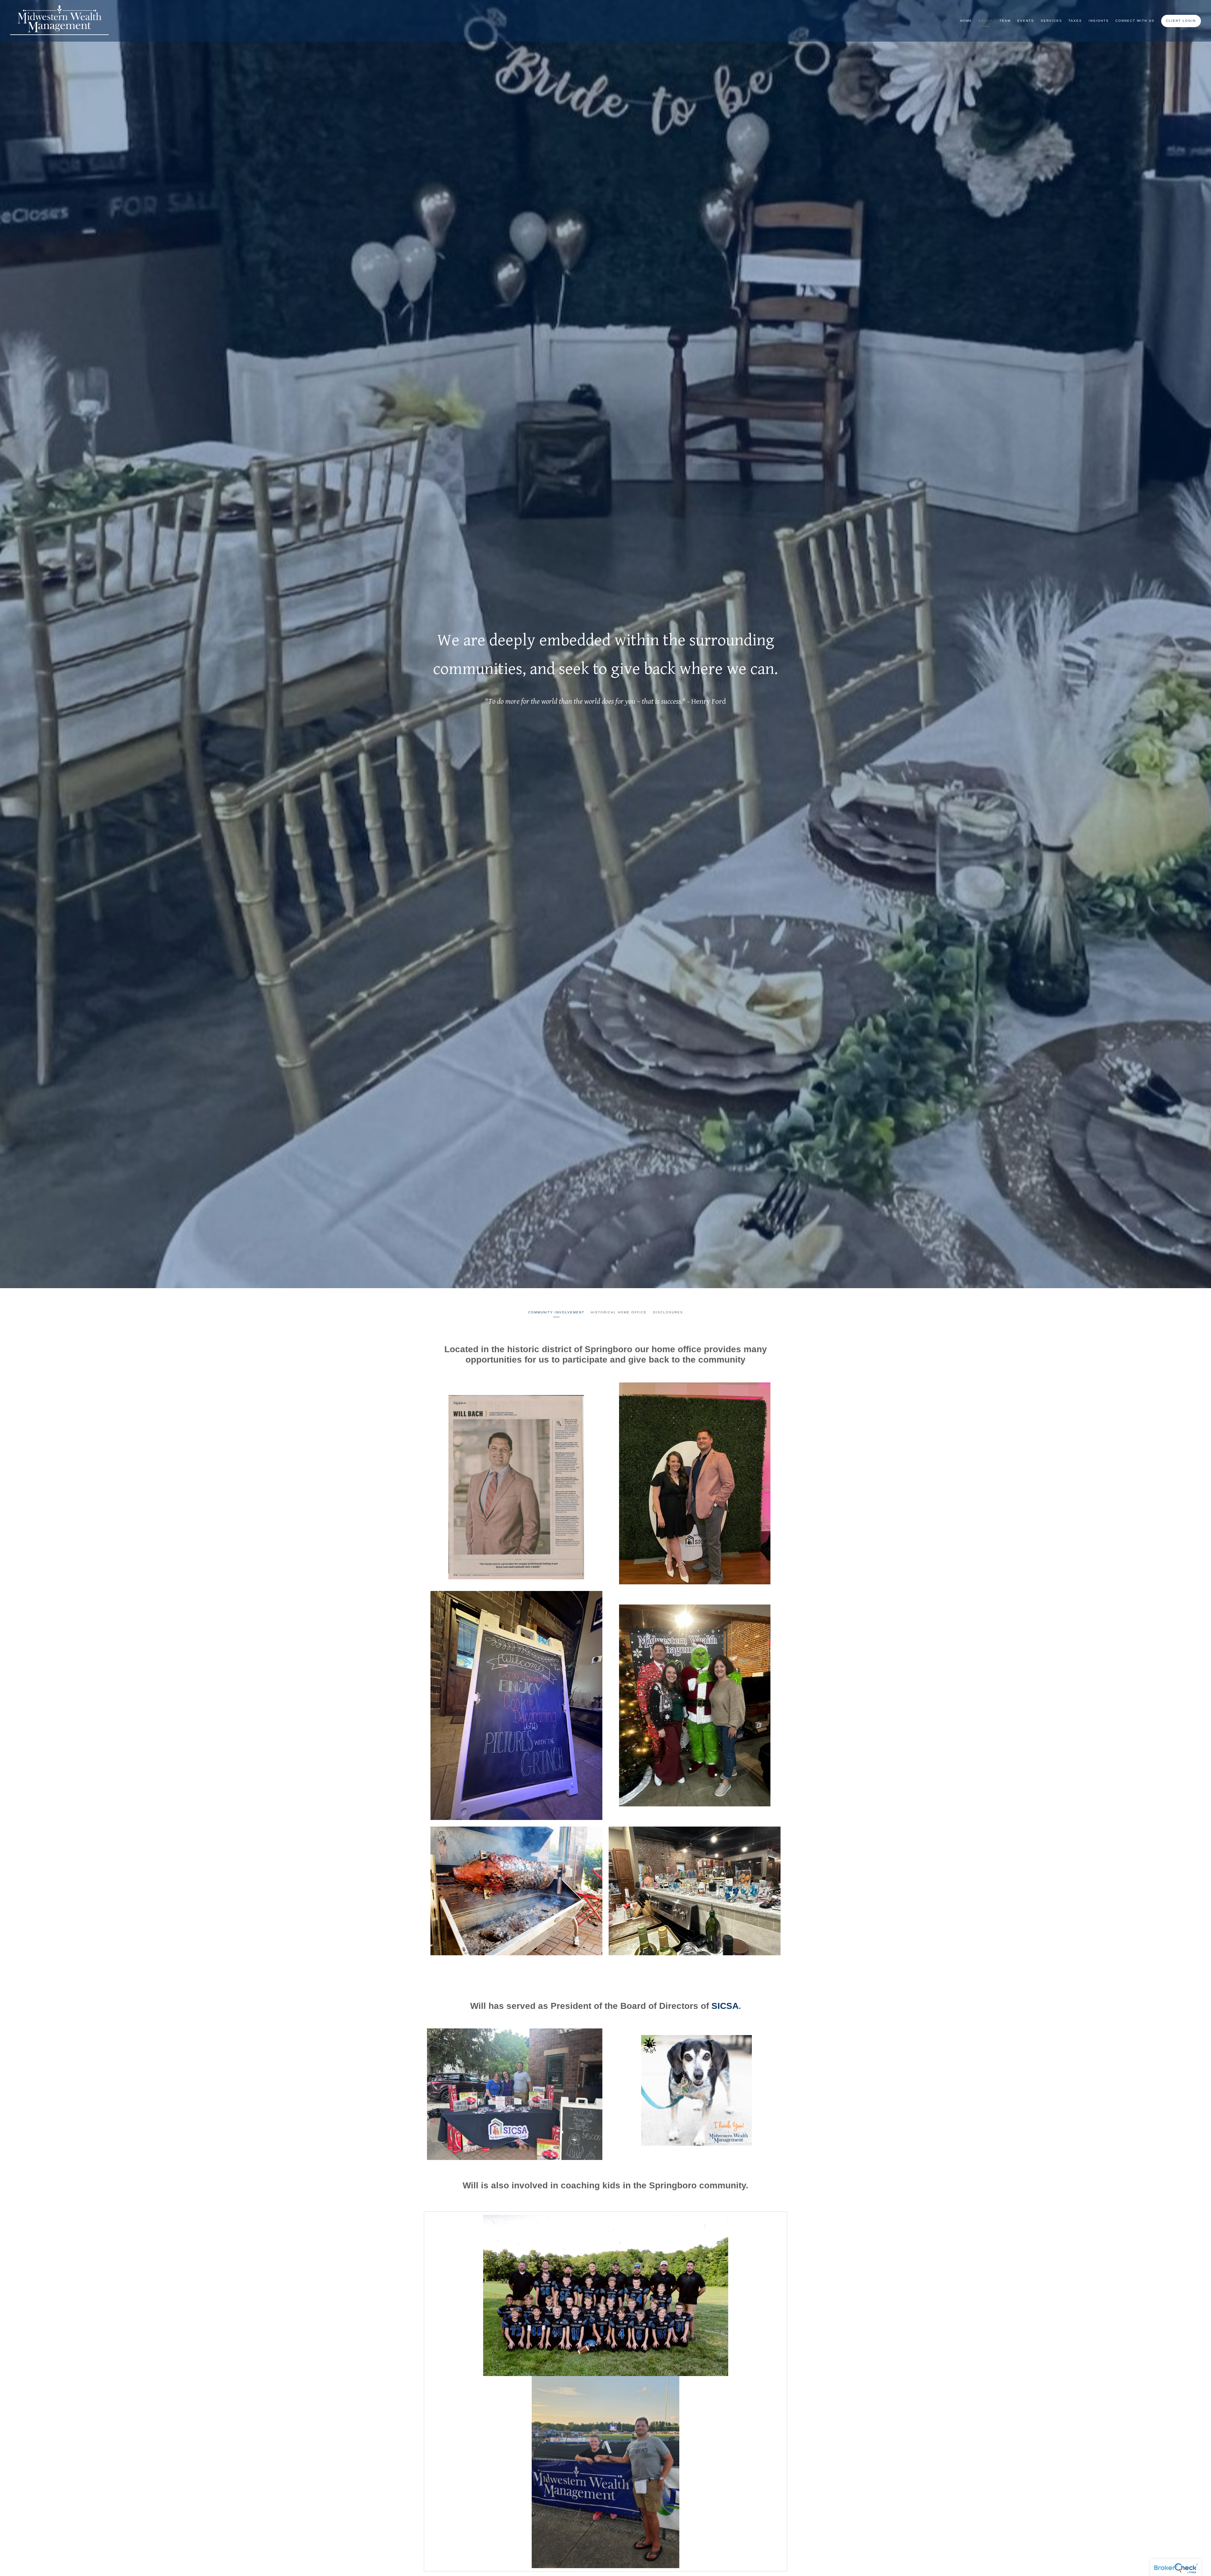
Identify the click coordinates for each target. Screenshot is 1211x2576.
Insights (1099, 21)
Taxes (1075, 21)
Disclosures (668, 1312)
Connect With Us (1135, 21)
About (986, 21)
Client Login (1181, 21)
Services (1051, 21)
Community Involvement (556, 1312)
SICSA (724, 2006)
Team (1005, 21)
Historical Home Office (619, 1312)
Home (966, 21)
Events (1026, 21)
